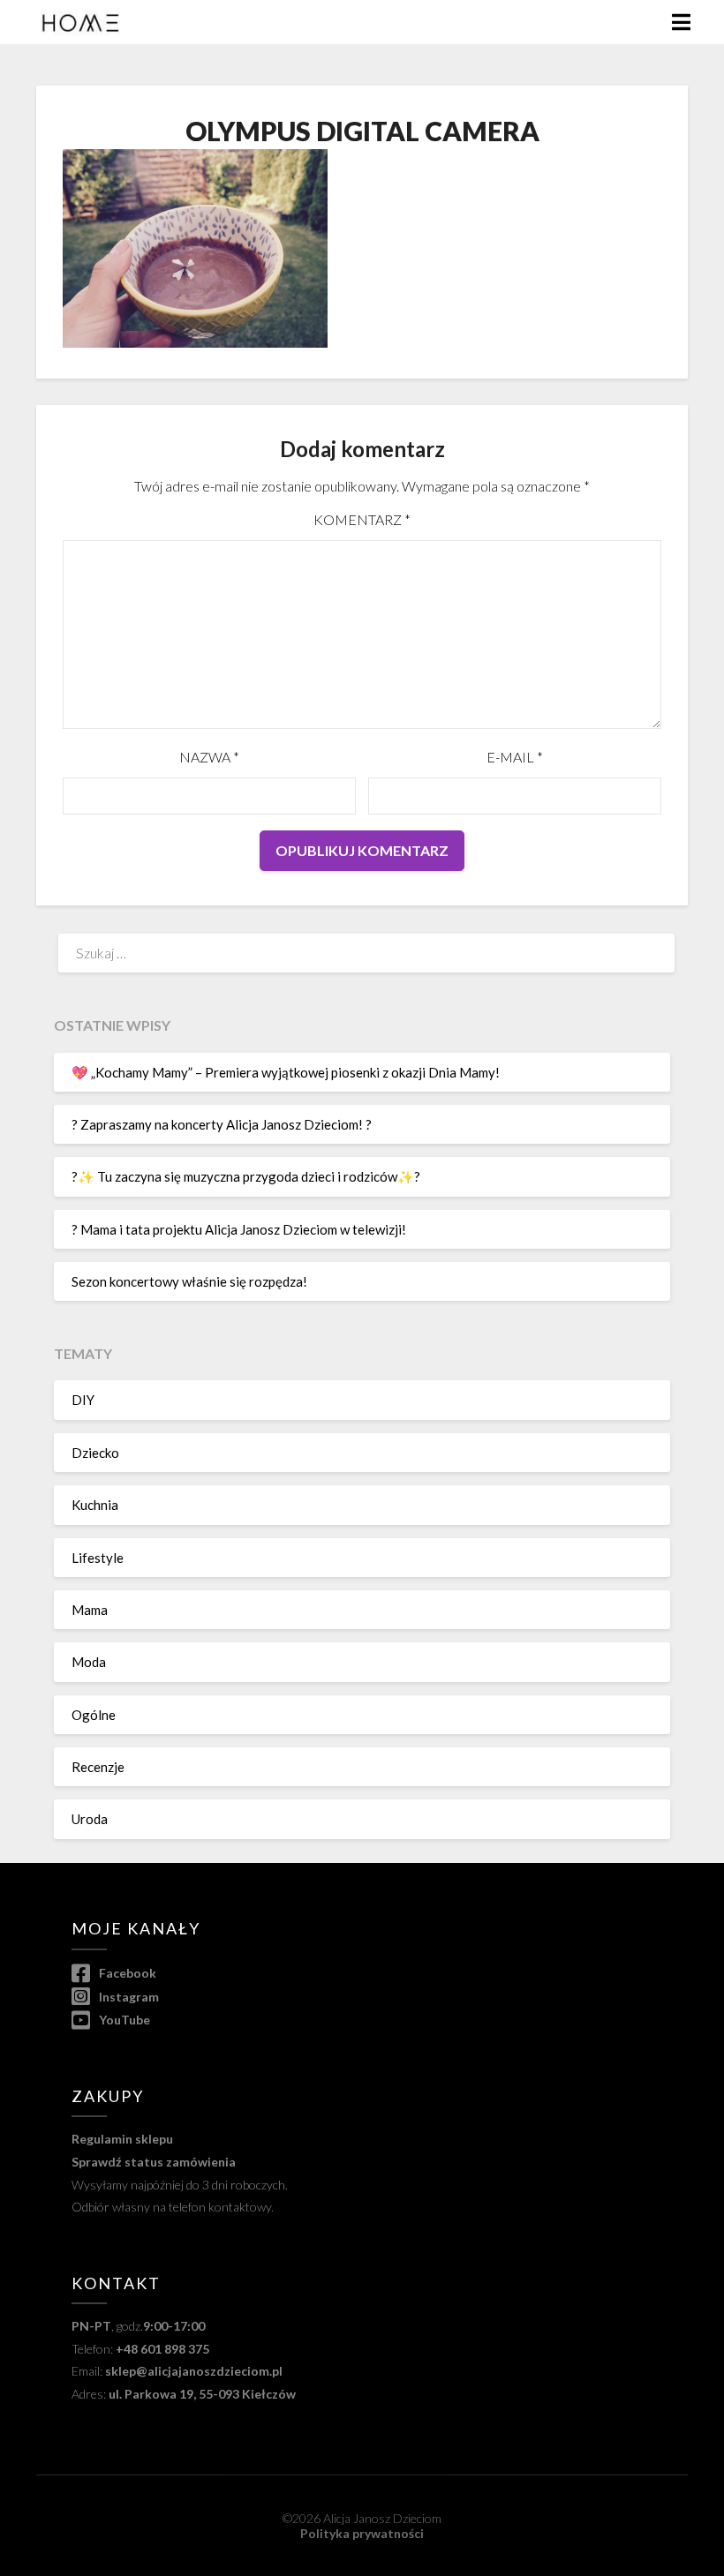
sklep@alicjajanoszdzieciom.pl (194, 2371)
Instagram (128, 1997)
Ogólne (94, 1715)
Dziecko (95, 1453)
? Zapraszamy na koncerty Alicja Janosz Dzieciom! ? (222, 1124)
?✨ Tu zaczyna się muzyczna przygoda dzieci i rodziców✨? (246, 1176)
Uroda (90, 1819)
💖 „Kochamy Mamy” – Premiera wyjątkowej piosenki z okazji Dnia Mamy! (286, 1072)
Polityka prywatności (362, 2533)
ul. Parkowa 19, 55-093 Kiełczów (202, 2394)
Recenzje (98, 1767)
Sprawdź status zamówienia (154, 2162)
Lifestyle (98, 1558)
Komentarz (362, 519)
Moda (89, 1662)
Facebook (126, 1973)
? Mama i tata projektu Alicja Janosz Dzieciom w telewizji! (239, 1229)
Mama (90, 1610)
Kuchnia (95, 1505)
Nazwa (209, 757)
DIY (83, 1400)
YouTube (123, 2020)
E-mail (515, 757)
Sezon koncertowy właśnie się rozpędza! (189, 1281)
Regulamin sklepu (122, 2139)
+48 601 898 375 (162, 2349)
